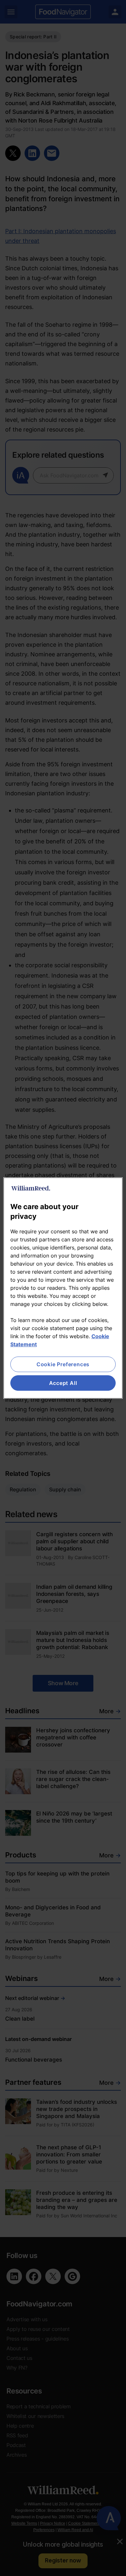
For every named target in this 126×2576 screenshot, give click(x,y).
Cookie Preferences (63, 1364)
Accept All (63, 1383)
